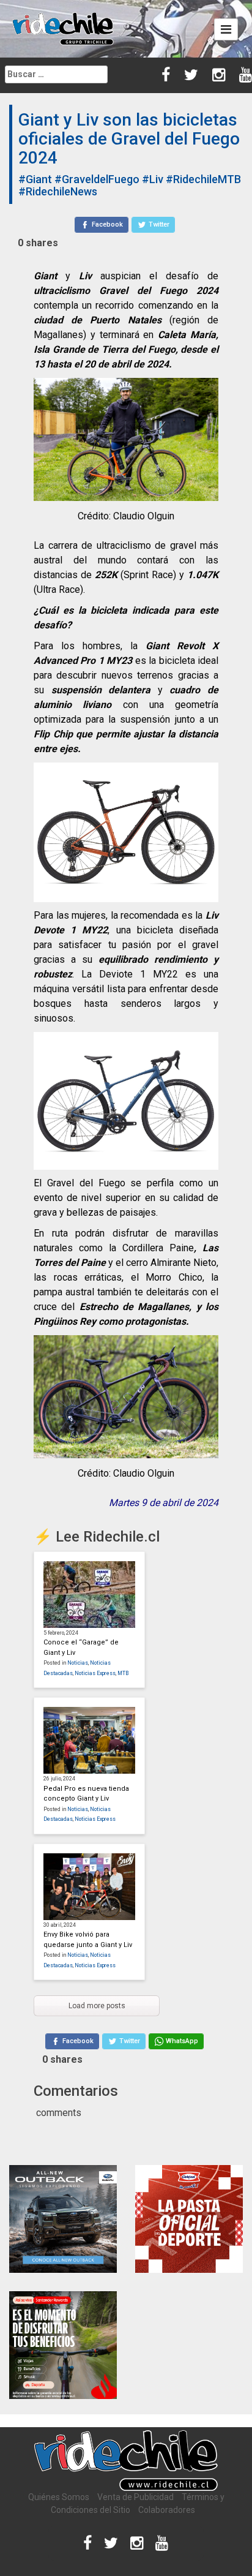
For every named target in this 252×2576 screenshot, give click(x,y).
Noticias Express (95, 1673)
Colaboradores (167, 2510)
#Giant (35, 179)
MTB (123, 1673)
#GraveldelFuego (97, 179)
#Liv (153, 179)
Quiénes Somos (59, 2497)
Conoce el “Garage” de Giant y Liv (81, 1648)
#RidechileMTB (203, 179)
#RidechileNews (58, 191)
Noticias (78, 1663)
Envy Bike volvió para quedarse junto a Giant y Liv (88, 1940)
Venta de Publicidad (135, 2497)
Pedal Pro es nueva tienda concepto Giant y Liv (86, 1794)
